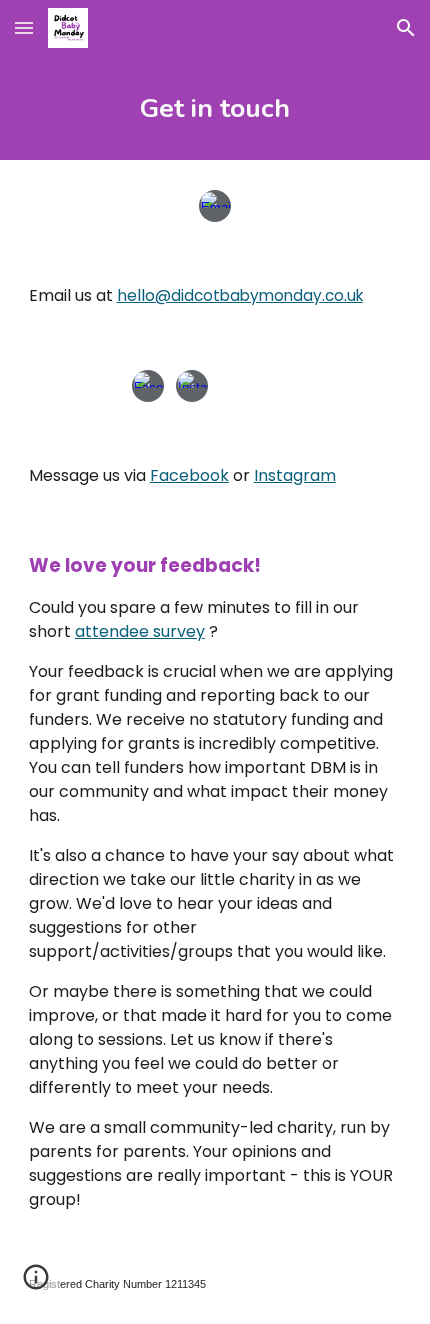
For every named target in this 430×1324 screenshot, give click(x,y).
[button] (24, 27)
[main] (215, 108)
